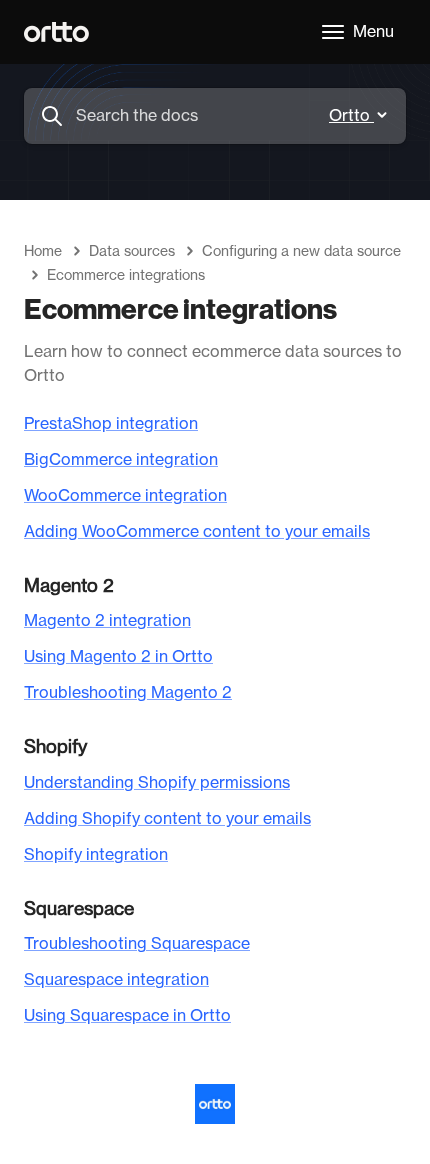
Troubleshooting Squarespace (137, 944)
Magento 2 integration (107, 621)
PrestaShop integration (111, 424)
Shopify (55, 747)
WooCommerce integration (125, 496)
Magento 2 (69, 586)
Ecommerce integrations (126, 276)
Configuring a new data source (301, 252)
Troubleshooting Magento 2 (128, 693)
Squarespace (79, 909)
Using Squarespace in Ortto (127, 1016)
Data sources (132, 252)
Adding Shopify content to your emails (167, 819)
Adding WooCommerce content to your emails (197, 532)
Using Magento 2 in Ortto (118, 657)
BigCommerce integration (121, 460)
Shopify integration (96, 855)
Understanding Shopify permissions (157, 783)
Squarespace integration (116, 980)
